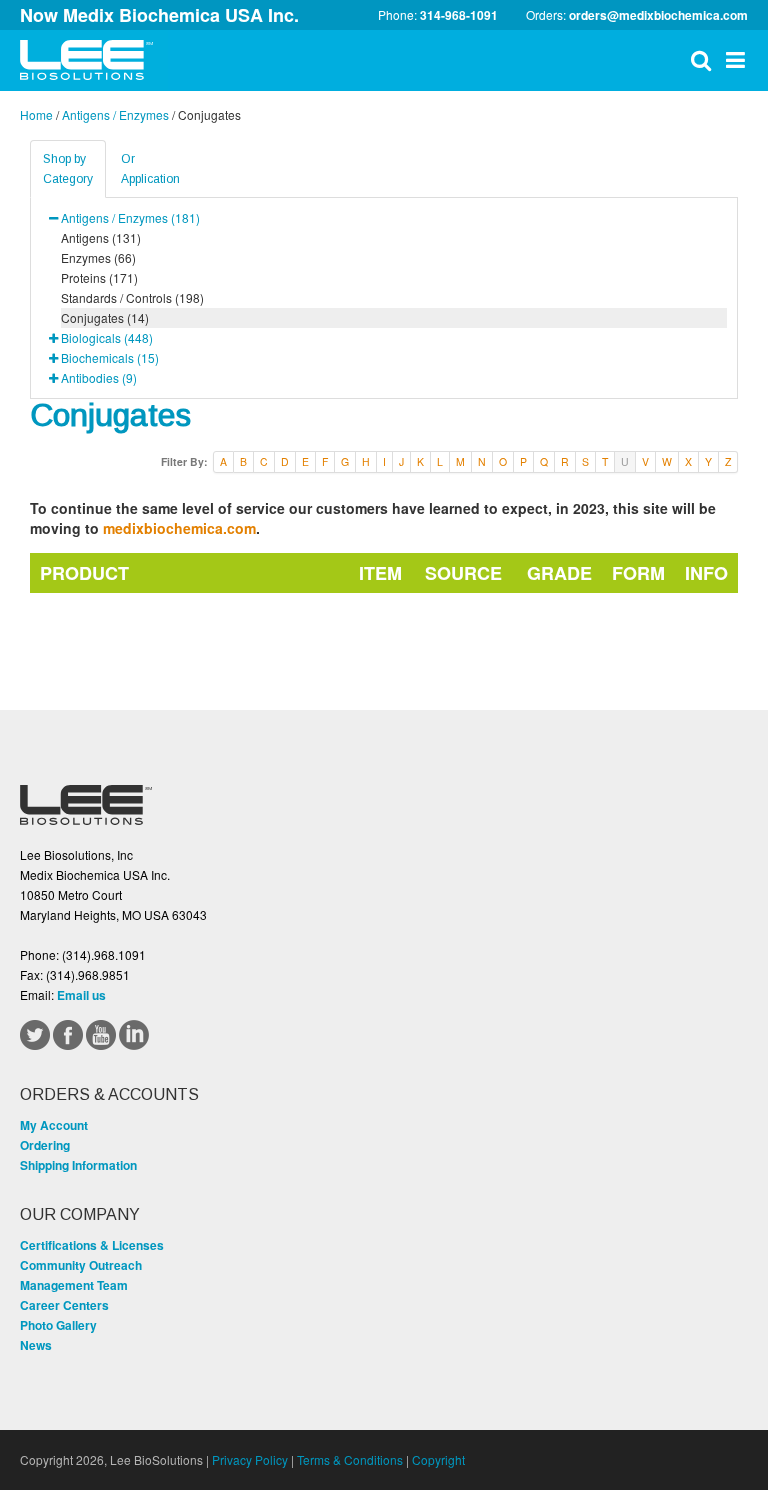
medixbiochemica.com (179, 528)
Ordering (45, 1145)
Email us (81, 995)
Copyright (438, 1459)
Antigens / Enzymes (115, 114)
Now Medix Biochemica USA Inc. (159, 15)
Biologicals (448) (107, 337)
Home (36, 114)
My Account (54, 1125)
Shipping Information (78, 1165)
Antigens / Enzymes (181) (130, 217)
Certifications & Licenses (92, 1245)
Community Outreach (81, 1265)
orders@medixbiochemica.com (658, 15)
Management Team (74, 1285)
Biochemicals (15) (110, 357)
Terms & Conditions (350, 1459)
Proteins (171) (99, 277)
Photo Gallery (58, 1325)
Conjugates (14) (105, 317)
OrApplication (150, 169)
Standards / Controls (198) (132, 297)
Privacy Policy (250, 1459)
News (36, 1345)
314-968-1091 (459, 15)
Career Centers (64, 1305)
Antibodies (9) (99, 377)
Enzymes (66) (98, 257)
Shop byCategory (68, 169)
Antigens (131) (101, 237)
